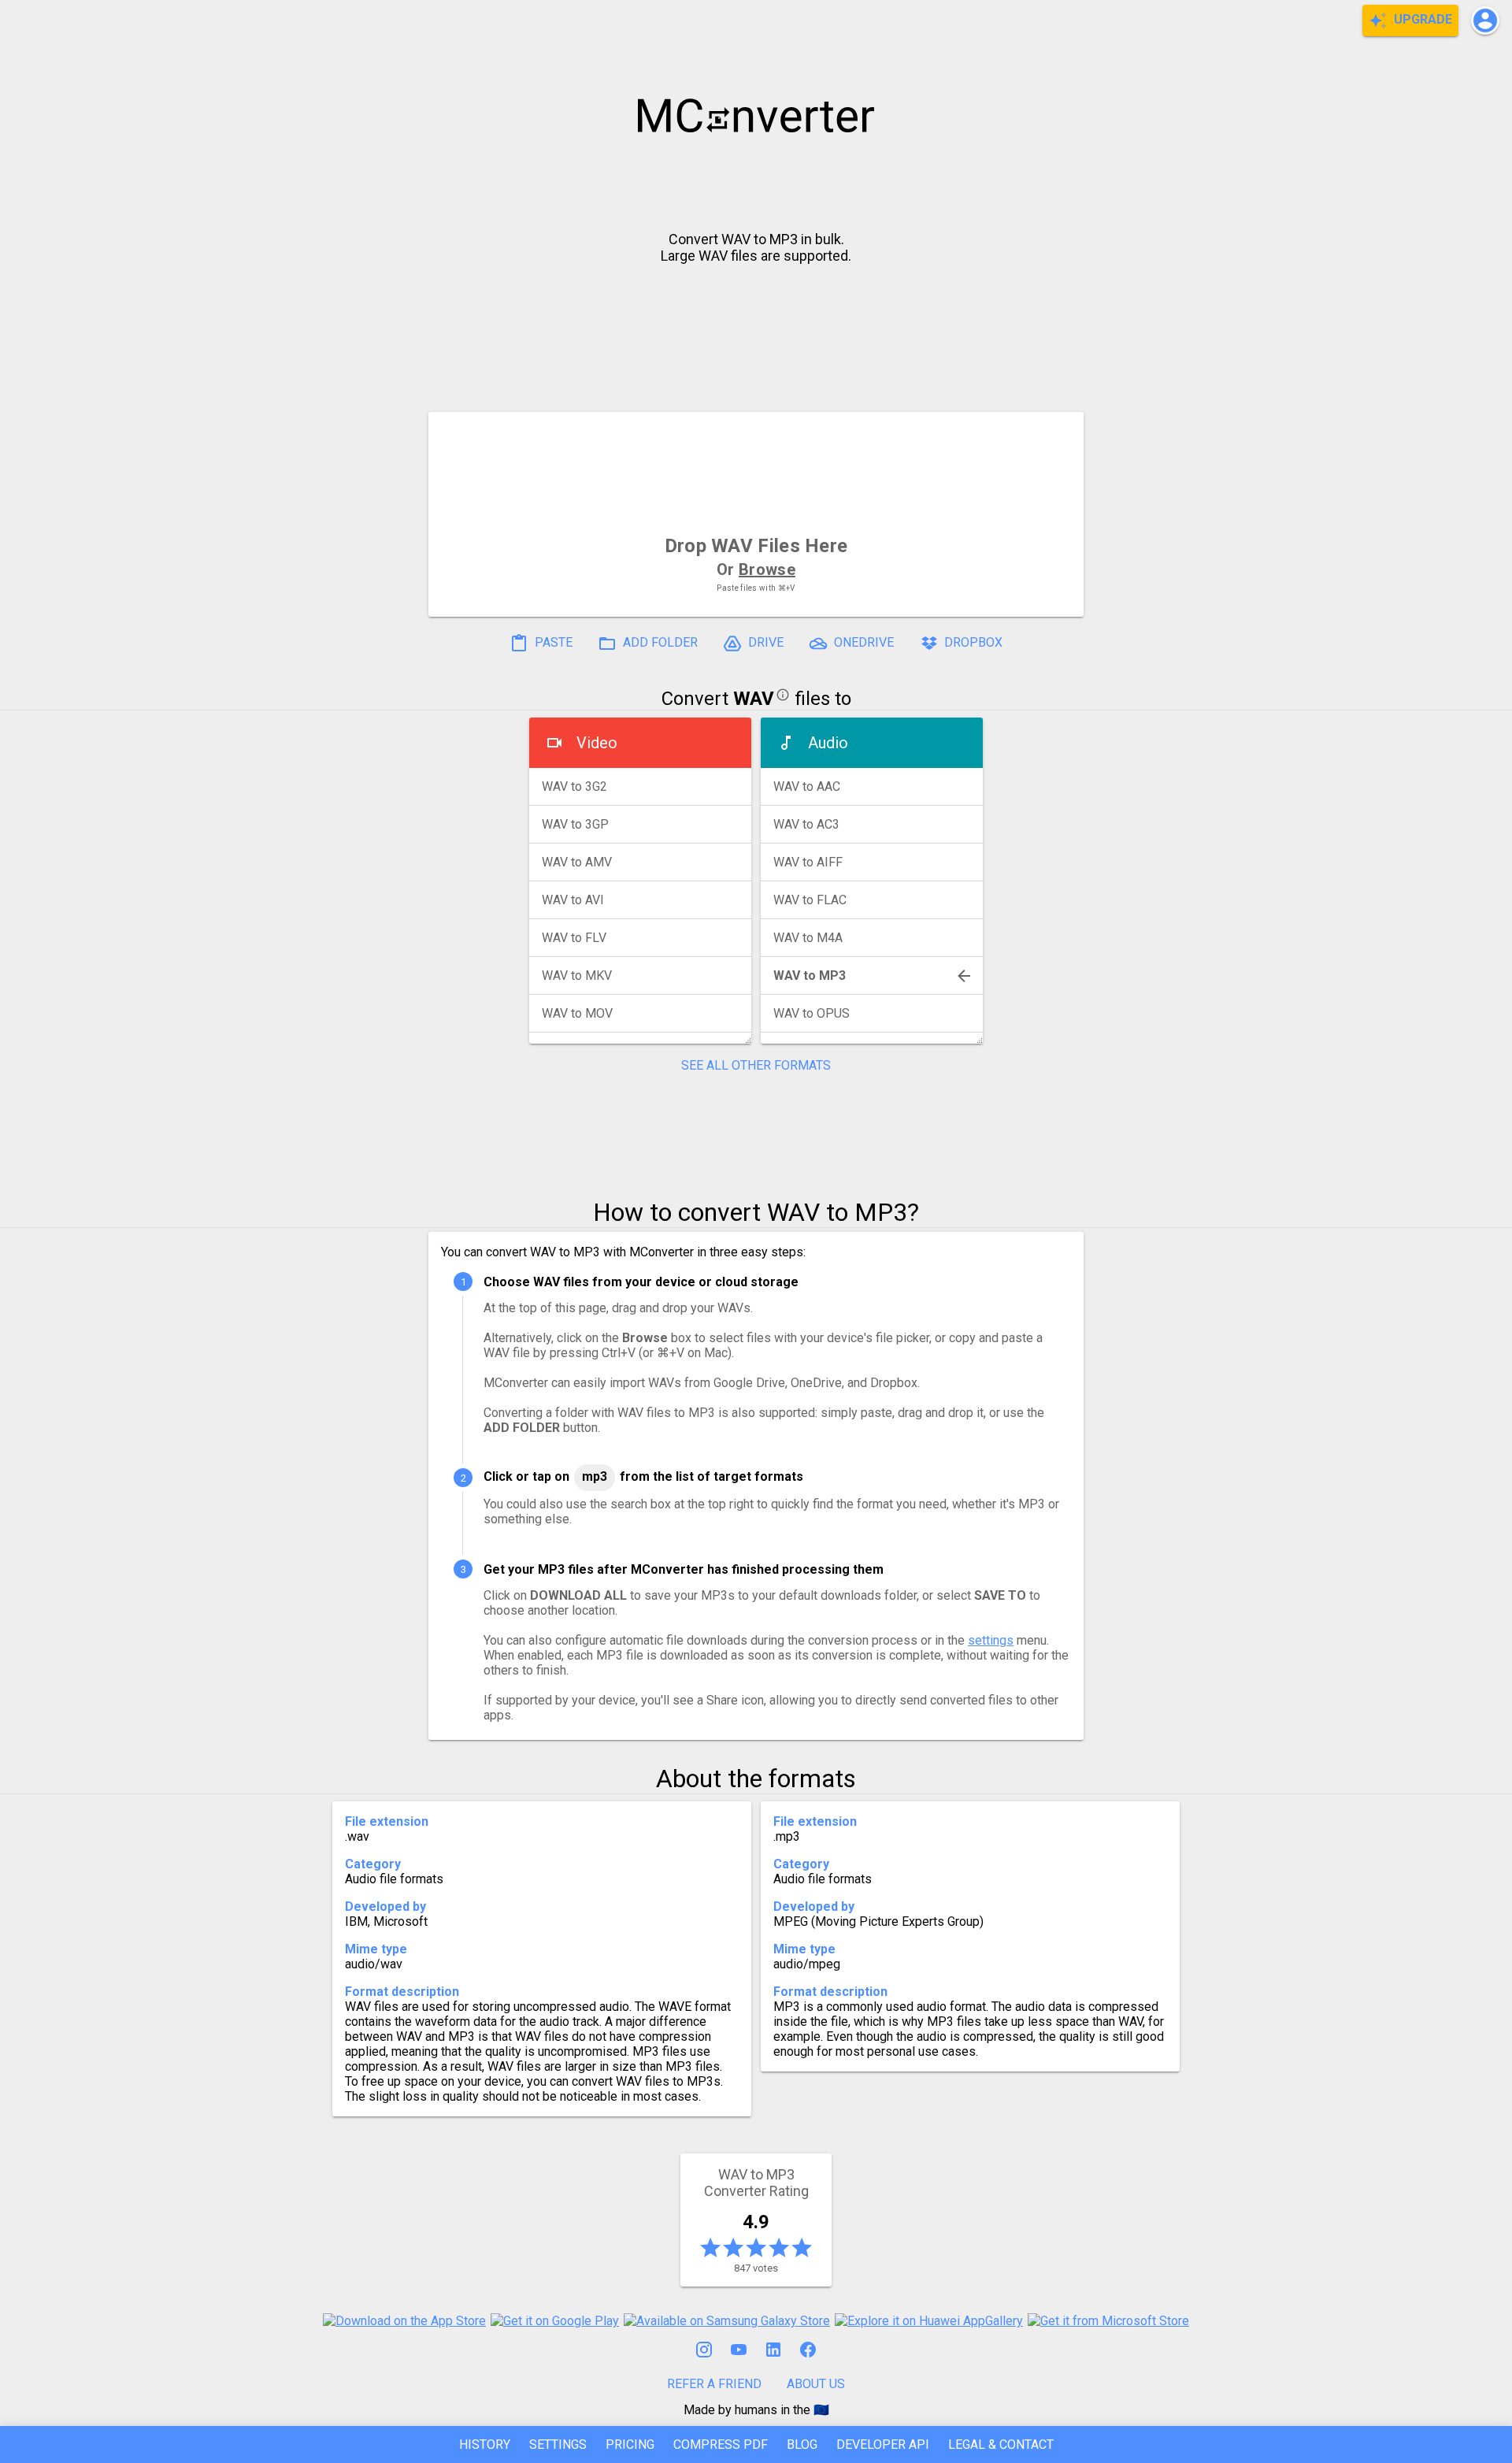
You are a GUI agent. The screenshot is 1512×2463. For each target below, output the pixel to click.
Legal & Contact (1001, 2444)
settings (991, 1640)
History (485, 2444)
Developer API (883, 2444)
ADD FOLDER (659, 642)
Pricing (630, 2444)
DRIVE (764, 642)
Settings (558, 2444)
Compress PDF (721, 2444)
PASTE (552, 642)
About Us (816, 2384)
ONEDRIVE (862, 642)
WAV (754, 699)
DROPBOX (972, 642)
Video (597, 743)
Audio (828, 743)
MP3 (595, 1476)
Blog (802, 2444)
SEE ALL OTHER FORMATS (756, 1065)
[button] (1485, 20)
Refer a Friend (714, 2384)
